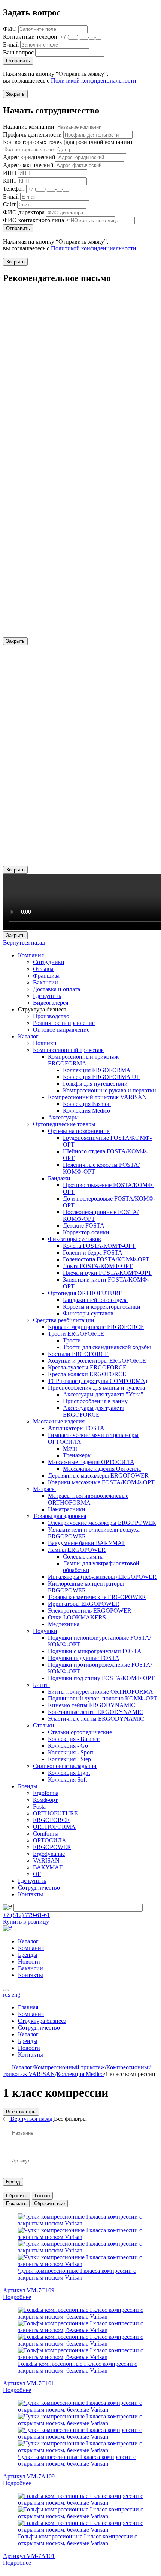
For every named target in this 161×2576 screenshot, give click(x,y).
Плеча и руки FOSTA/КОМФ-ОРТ (107, 1273)
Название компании (29, 127)
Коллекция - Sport (71, 1752)
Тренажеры (77, 1455)
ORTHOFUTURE (55, 1813)
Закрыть (15, 94)
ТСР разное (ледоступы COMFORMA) (98, 1381)
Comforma (46, 1833)
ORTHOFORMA (54, 1827)
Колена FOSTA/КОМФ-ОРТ (99, 1246)
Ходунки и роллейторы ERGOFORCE (97, 1361)
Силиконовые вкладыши (65, 1766)
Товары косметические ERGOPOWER (97, 1597)
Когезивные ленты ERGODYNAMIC (96, 1712)
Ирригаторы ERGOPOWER (84, 1604)
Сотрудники (49, 962)
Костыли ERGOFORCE (78, 1354)
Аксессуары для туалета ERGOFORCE (94, 1411)
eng (16, 1994)
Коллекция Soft (67, 1779)
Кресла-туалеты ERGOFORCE (87, 1367)
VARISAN (46, 1861)
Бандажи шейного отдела (95, 1300)
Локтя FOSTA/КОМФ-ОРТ (98, 1266)
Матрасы (44, 1489)
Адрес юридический (29, 157)
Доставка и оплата (57, 989)
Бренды (28, 1786)
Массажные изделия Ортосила (102, 1469)
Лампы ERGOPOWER (77, 1550)
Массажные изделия (59, 1421)
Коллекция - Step (69, 1759)
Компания (32, 955)
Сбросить (17, 2196)
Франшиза (46, 976)
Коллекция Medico (86, 1111)
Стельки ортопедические (80, 1732)
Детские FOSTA (84, 1226)
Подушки (45, 1631)
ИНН (10, 173)
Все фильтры (21, 2112)
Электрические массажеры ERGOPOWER (102, 1523)
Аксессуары (63, 1117)
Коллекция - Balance (74, 1739)
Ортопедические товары (64, 1124)
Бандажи (59, 1178)
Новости (29, 1961)
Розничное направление (64, 1023)
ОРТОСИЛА (50, 1840)
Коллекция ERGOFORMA (97, 1070)
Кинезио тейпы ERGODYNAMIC (92, 1705)
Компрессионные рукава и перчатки (110, 1090)
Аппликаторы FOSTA (76, 1428)
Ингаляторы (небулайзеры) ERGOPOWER (102, 1577)
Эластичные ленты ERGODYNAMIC (96, 1719)
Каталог (29, 1036)
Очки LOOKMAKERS (77, 1617)
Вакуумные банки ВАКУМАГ (87, 1543)
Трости (72, 1340)
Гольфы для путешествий (95, 1084)
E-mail (11, 44)
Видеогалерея (51, 1003)
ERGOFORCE (51, 1820)
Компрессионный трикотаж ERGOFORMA (83, 1060)
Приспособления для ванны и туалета (96, 1388)
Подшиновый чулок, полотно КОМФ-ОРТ (103, 1698)
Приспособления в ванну (95, 1401)
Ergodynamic (49, 1854)
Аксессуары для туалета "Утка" (103, 1394)
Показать (16, 2204)
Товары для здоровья (60, 1516)
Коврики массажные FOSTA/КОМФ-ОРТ (101, 1482)
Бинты (41, 1685)
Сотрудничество (39, 1888)
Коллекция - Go (68, 1746)
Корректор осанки (86, 1232)
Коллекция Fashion (87, 1104)
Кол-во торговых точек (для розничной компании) (68, 142)
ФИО (10, 29)
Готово (42, 2196)
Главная (28, 2007)
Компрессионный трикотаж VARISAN (97, 1097)
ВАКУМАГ (48, 1867)
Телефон (14, 189)
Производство (51, 1016)
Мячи (70, 1448)
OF (37, 1874)
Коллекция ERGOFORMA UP (101, 1077)
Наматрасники (67, 1509)
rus (7, 1994)
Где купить (47, 996)
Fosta (39, 1806)
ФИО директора (24, 212)
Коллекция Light (69, 1773)
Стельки (44, 1725)
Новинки (45, 1043)
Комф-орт (45, 1800)
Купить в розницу (26, 1922)
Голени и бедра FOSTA (93, 1253)
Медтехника (64, 1624)
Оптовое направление (61, 1030)
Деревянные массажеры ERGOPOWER (98, 1475)
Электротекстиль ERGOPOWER (90, 1611)
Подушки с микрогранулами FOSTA (95, 1651)
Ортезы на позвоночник (79, 1131)
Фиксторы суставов (88, 1313)
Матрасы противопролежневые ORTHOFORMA (88, 1499)
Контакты (31, 1894)
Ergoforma (46, 1793)
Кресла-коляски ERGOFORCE (87, 1374)
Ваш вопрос (18, 52)
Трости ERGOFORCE (76, 1334)
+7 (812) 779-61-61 (26, 1915)
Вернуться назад (24, 943)
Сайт (9, 204)
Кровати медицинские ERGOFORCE (96, 1327)
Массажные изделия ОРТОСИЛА (91, 1462)
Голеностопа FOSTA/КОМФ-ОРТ (106, 1259)
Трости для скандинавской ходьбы (107, 1347)
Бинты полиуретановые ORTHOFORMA (101, 1692)
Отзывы (43, 969)
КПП (10, 181)
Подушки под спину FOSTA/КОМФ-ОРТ (101, 1678)
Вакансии (45, 982)
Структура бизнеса (42, 2021)
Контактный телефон (30, 37)
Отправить (18, 61)
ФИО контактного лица (34, 220)
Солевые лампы (83, 1557)
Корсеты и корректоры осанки (102, 1307)
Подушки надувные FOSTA (84, 1658)
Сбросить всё (49, 2204)
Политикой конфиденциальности (94, 80)
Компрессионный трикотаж (68, 1050)
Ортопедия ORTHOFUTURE (85, 1293)
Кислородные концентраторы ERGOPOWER (86, 1587)
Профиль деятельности (32, 135)
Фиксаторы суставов (75, 1239)
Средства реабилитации (64, 1320)
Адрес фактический (28, 165)
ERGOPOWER (52, 1847)
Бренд (13, 2182)
